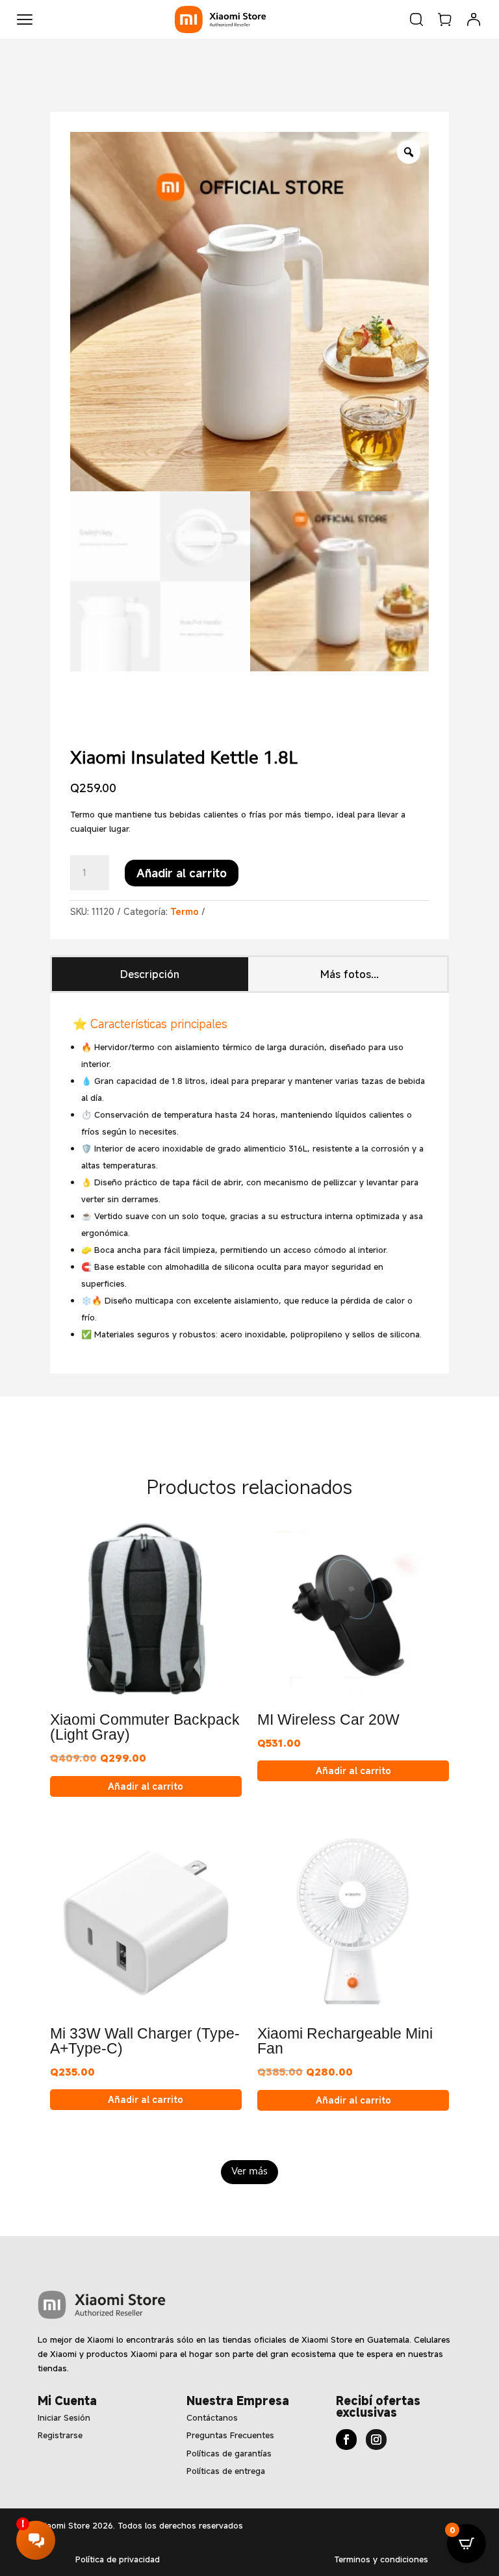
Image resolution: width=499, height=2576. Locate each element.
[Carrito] (445, 19)
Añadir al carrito (182, 873)
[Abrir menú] (25, 19)
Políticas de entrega (226, 2471)
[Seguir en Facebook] (346, 2440)
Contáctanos (212, 2417)
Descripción (150, 974)
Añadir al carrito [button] (146, 1786)
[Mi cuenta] (474, 19)
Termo (185, 911)
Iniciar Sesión (64, 2417)
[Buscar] (416, 19)
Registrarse (60, 2435)
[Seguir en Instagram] (376, 2440)
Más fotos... (350, 974)
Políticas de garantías (229, 2453)
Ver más (249, 2172)
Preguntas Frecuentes (230, 2435)
